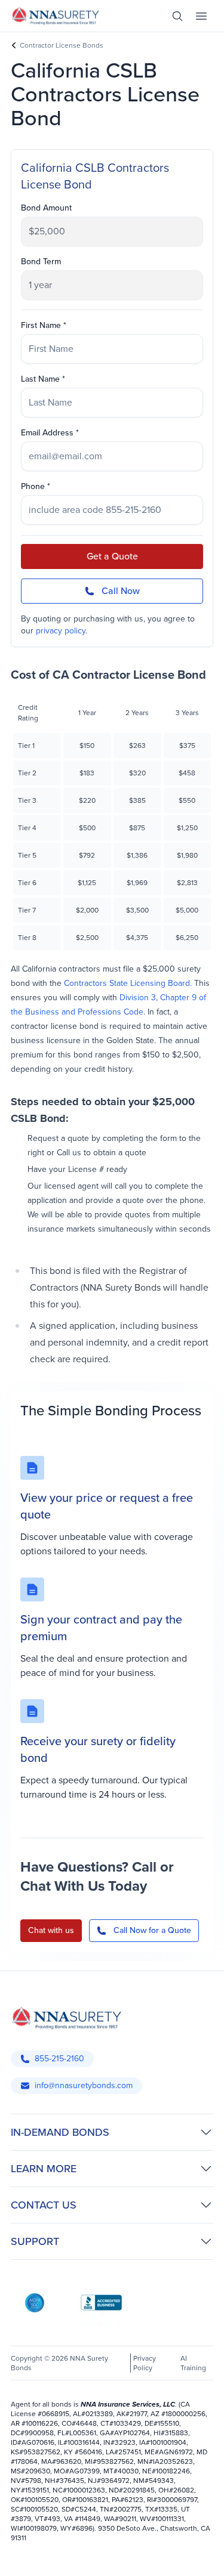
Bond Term (41, 262)
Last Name (40, 379)
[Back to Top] (23, 2557)
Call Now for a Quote (152, 1930)
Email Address (47, 433)
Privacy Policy (145, 2363)
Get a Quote (112, 556)
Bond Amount (46, 208)
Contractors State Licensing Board (127, 983)
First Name (41, 326)
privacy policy (61, 631)
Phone (33, 487)
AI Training (193, 2363)
